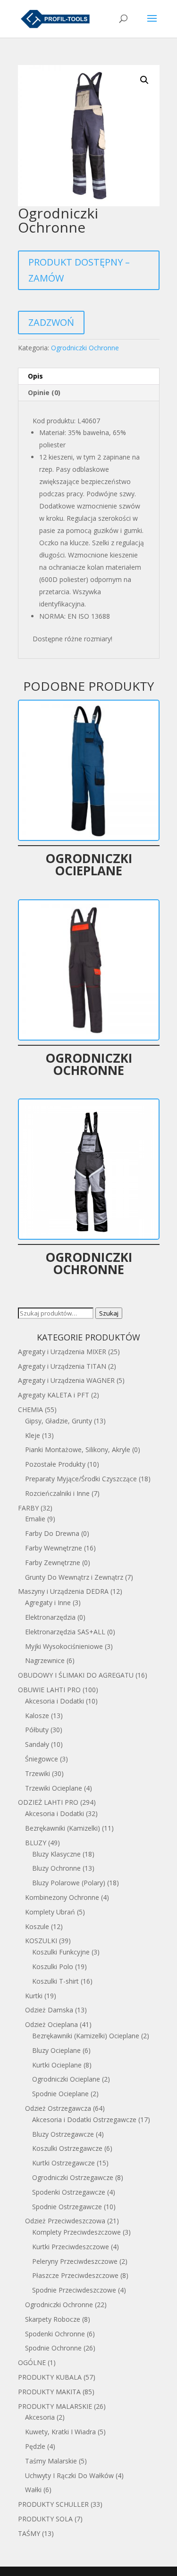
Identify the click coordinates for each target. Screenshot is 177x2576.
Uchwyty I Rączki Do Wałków (69, 2475)
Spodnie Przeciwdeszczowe (74, 2290)
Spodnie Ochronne (53, 2348)
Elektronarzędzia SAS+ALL (65, 1632)
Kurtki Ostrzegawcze (63, 2163)
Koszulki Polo (53, 1966)
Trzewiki (38, 1773)
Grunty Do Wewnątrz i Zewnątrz (74, 1577)
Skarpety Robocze (53, 2319)
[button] (144, 80)
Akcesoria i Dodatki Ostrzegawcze (84, 2120)
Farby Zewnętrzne (53, 1563)
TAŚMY (29, 2533)
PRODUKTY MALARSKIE (55, 2406)
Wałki (33, 2490)
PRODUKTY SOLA (45, 2519)
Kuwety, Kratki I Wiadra (60, 2432)
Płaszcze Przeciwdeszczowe (75, 2275)
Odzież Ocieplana (51, 2024)
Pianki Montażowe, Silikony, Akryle (78, 1450)
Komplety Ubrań (50, 1912)
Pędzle (35, 2446)
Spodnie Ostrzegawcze (67, 2207)
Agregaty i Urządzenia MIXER (62, 1352)
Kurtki (34, 1996)
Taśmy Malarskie (51, 2461)
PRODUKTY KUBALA (50, 2377)
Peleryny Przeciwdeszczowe (75, 2261)
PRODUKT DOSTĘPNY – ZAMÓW (79, 270)
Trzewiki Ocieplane (54, 1788)
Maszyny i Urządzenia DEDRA (63, 1591)
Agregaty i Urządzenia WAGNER (66, 1380)
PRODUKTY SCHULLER (53, 2504)
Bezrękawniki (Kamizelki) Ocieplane (86, 2036)
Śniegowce (42, 1759)
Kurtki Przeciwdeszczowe (71, 2247)
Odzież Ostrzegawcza (58, 2108)
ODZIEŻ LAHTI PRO (48, 1802)
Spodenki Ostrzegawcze (69, 2192)
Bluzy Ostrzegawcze (63, 2134)
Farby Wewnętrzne (54, 1548)
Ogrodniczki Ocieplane (66, 2079)
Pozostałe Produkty (55, 1464)
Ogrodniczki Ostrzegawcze (73, 2177)
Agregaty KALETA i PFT (54, 1395)
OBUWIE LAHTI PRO (49, 1690)
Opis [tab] (35, 376)
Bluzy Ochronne (56, 1868)
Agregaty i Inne (48, 1603)
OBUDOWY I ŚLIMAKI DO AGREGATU (76, 1675)
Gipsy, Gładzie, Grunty (59, 1421)
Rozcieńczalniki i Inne (57, 1493)
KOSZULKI (41, 1941)
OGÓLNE (32, 2362)
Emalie (35, 1519)
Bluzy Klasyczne (56, 1854)
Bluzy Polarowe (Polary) (69, 1883)
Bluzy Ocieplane (56, 2050)
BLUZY (36, 1843)
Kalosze (37, 1716)
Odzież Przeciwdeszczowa (65, 2221)
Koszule (37, 1926)
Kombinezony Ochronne (62, 1897)
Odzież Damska (49, 2010)
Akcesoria (40, 2417)
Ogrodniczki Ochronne (85, 348)
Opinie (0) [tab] (44, 392)
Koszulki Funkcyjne (61, 1952)
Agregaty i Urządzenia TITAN (62, 1366)
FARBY (28, 1508)
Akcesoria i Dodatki (55, 1701)
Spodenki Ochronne (55, 2334)
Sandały (37, 1744)
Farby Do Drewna (52, 1533)
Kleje (33, 1435)
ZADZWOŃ (51, 322)
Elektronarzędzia (50, 1617)
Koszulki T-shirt (55, 1981)
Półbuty (37, 1730)
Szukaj (109, 1313)
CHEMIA (30, 1409)
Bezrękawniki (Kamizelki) (63, 1828)
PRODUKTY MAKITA (49, 2392)
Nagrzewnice (45, 1660)
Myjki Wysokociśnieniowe (64, 1646)
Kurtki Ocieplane (57, 2065)
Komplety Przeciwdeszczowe (76, 2232)
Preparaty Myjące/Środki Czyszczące (81, 1479)
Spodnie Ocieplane (60, 2094)
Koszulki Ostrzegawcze (67, 2148)
